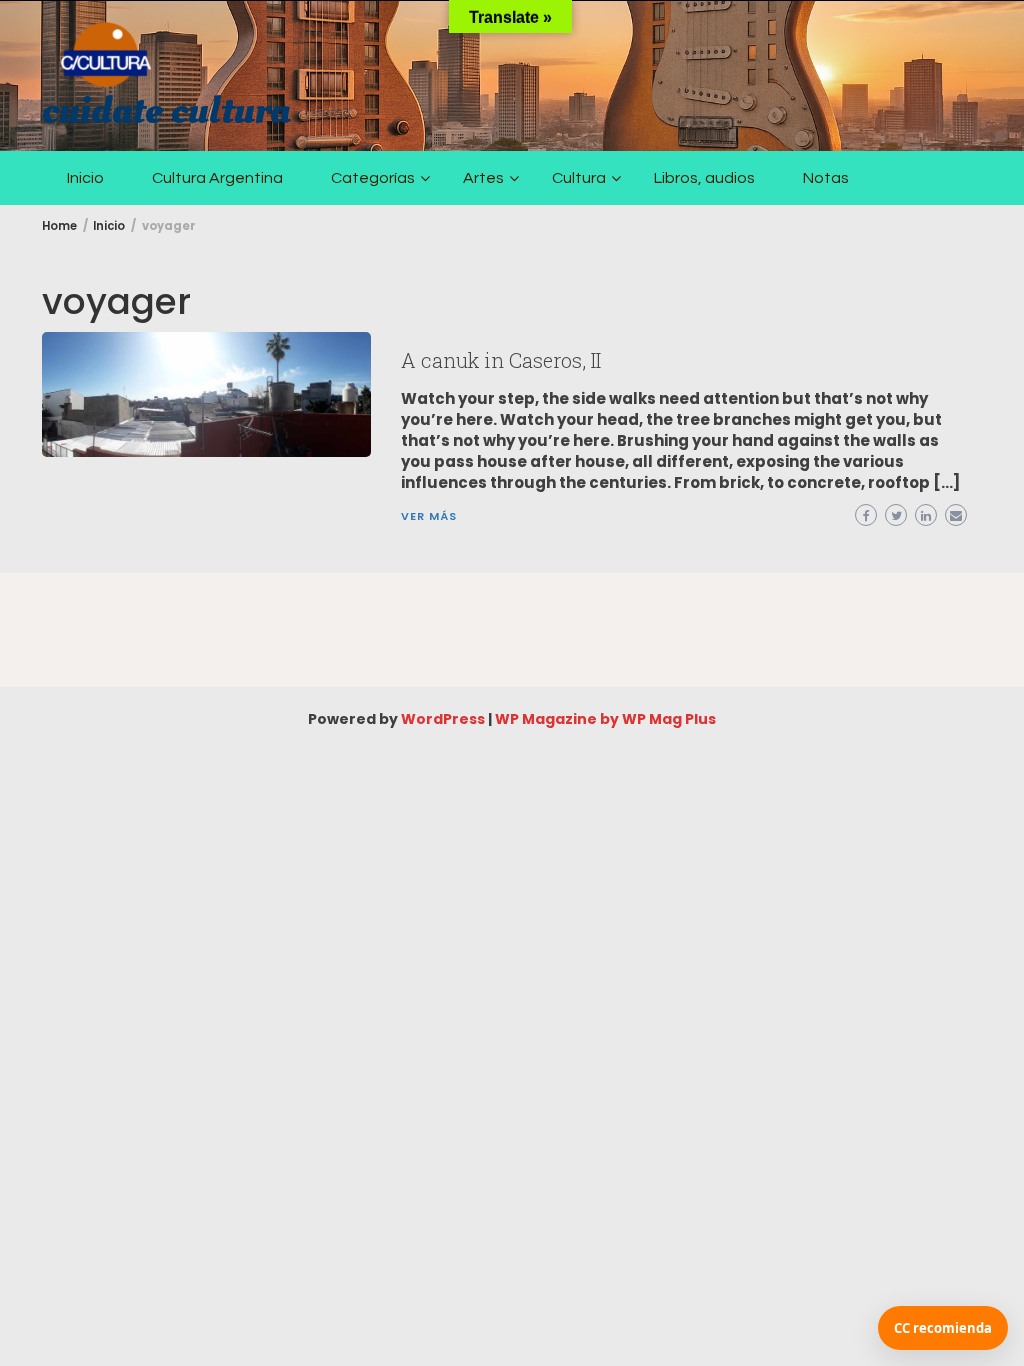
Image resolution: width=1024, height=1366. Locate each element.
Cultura (579, 178)
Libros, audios (704, 178)
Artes (483, 178)
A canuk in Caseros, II (501, 360)
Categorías (373, 178)
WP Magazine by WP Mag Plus (605, 719)
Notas (826, 178)
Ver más (429, 516)
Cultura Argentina (217, 178)
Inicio (85, 178)
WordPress (443, 719)
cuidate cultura (166, 111)
